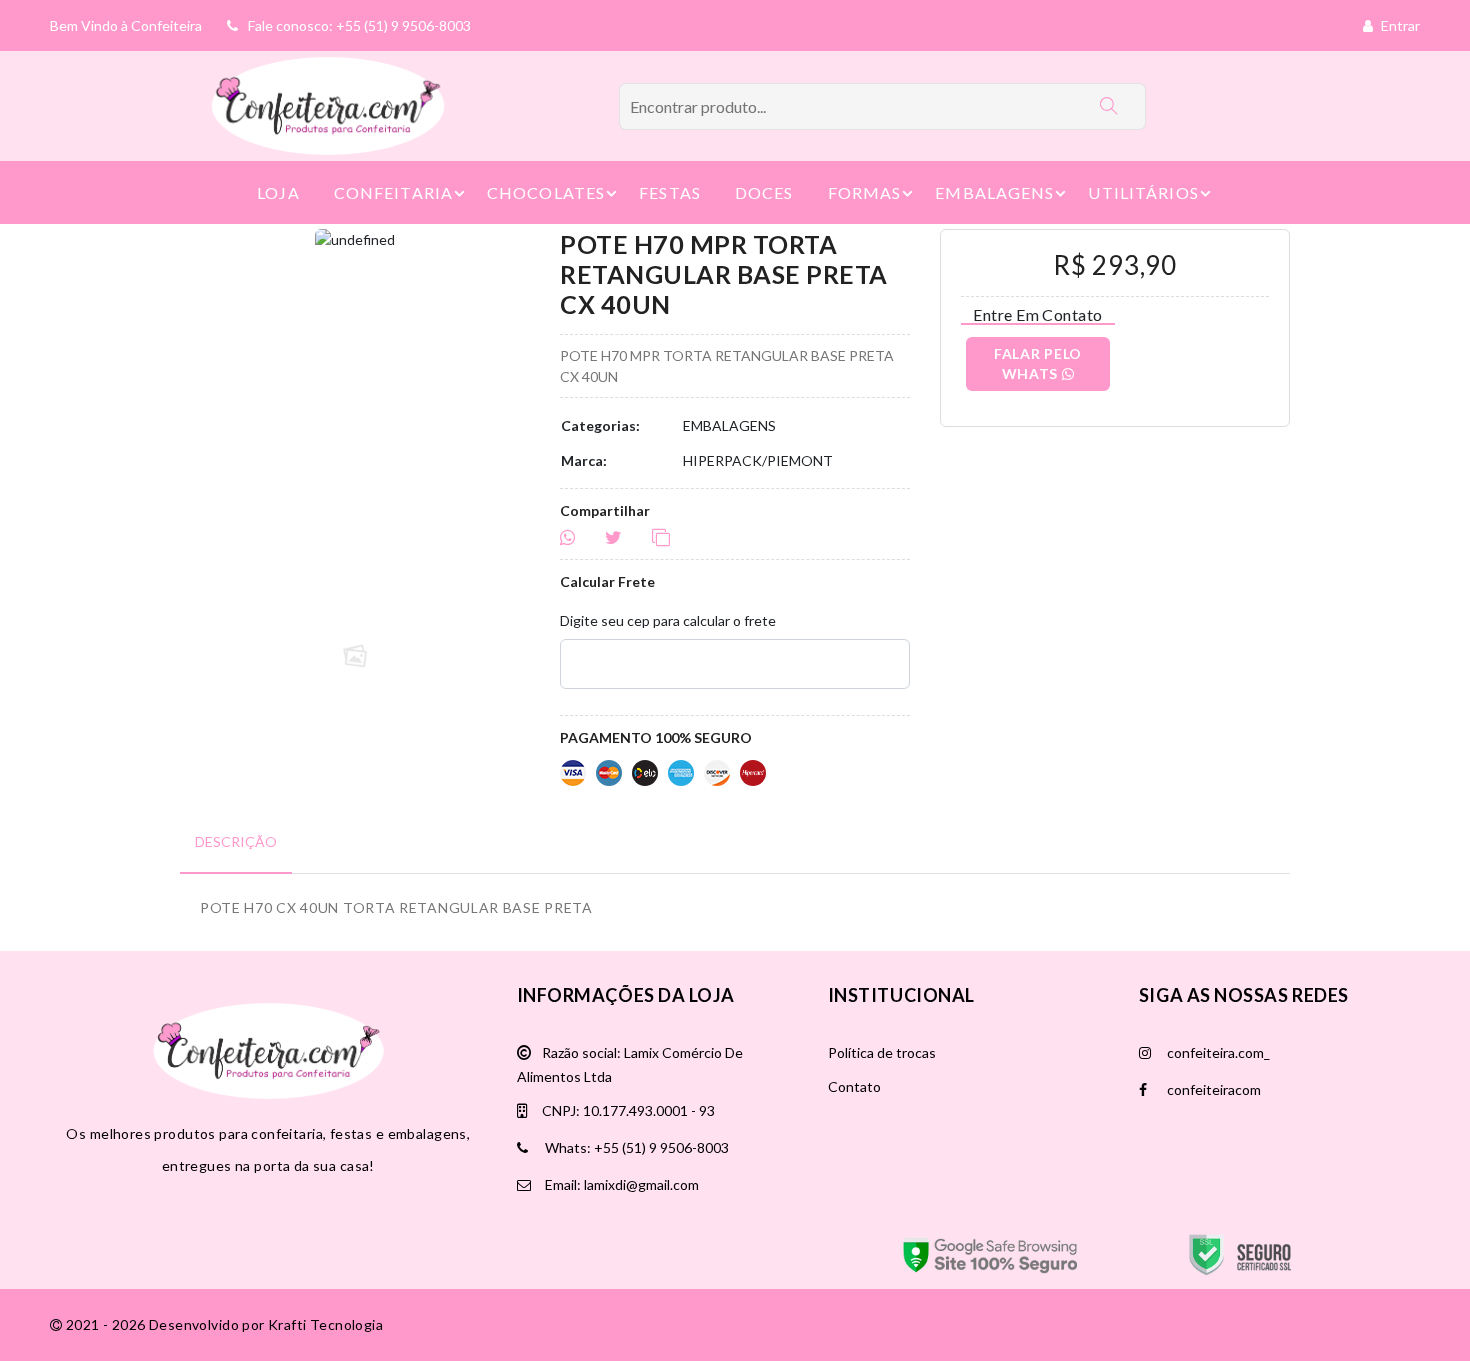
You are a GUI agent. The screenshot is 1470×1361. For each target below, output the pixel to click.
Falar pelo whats (1038, 363)
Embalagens (994, 192)
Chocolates (546, 192)
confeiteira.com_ (1217, 1052)
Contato (854, 1086)
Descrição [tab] (236, 841)
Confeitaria (393, 192)
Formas (865, 192)
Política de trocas (882, 1052)
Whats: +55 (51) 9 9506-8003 (635, 1147)
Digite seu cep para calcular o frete (668, 620)
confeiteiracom (1212, 1089)
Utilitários (1143, 192)
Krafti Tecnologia (325, 1324)
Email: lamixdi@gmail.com (620, 1184)
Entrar (1399, 25)
